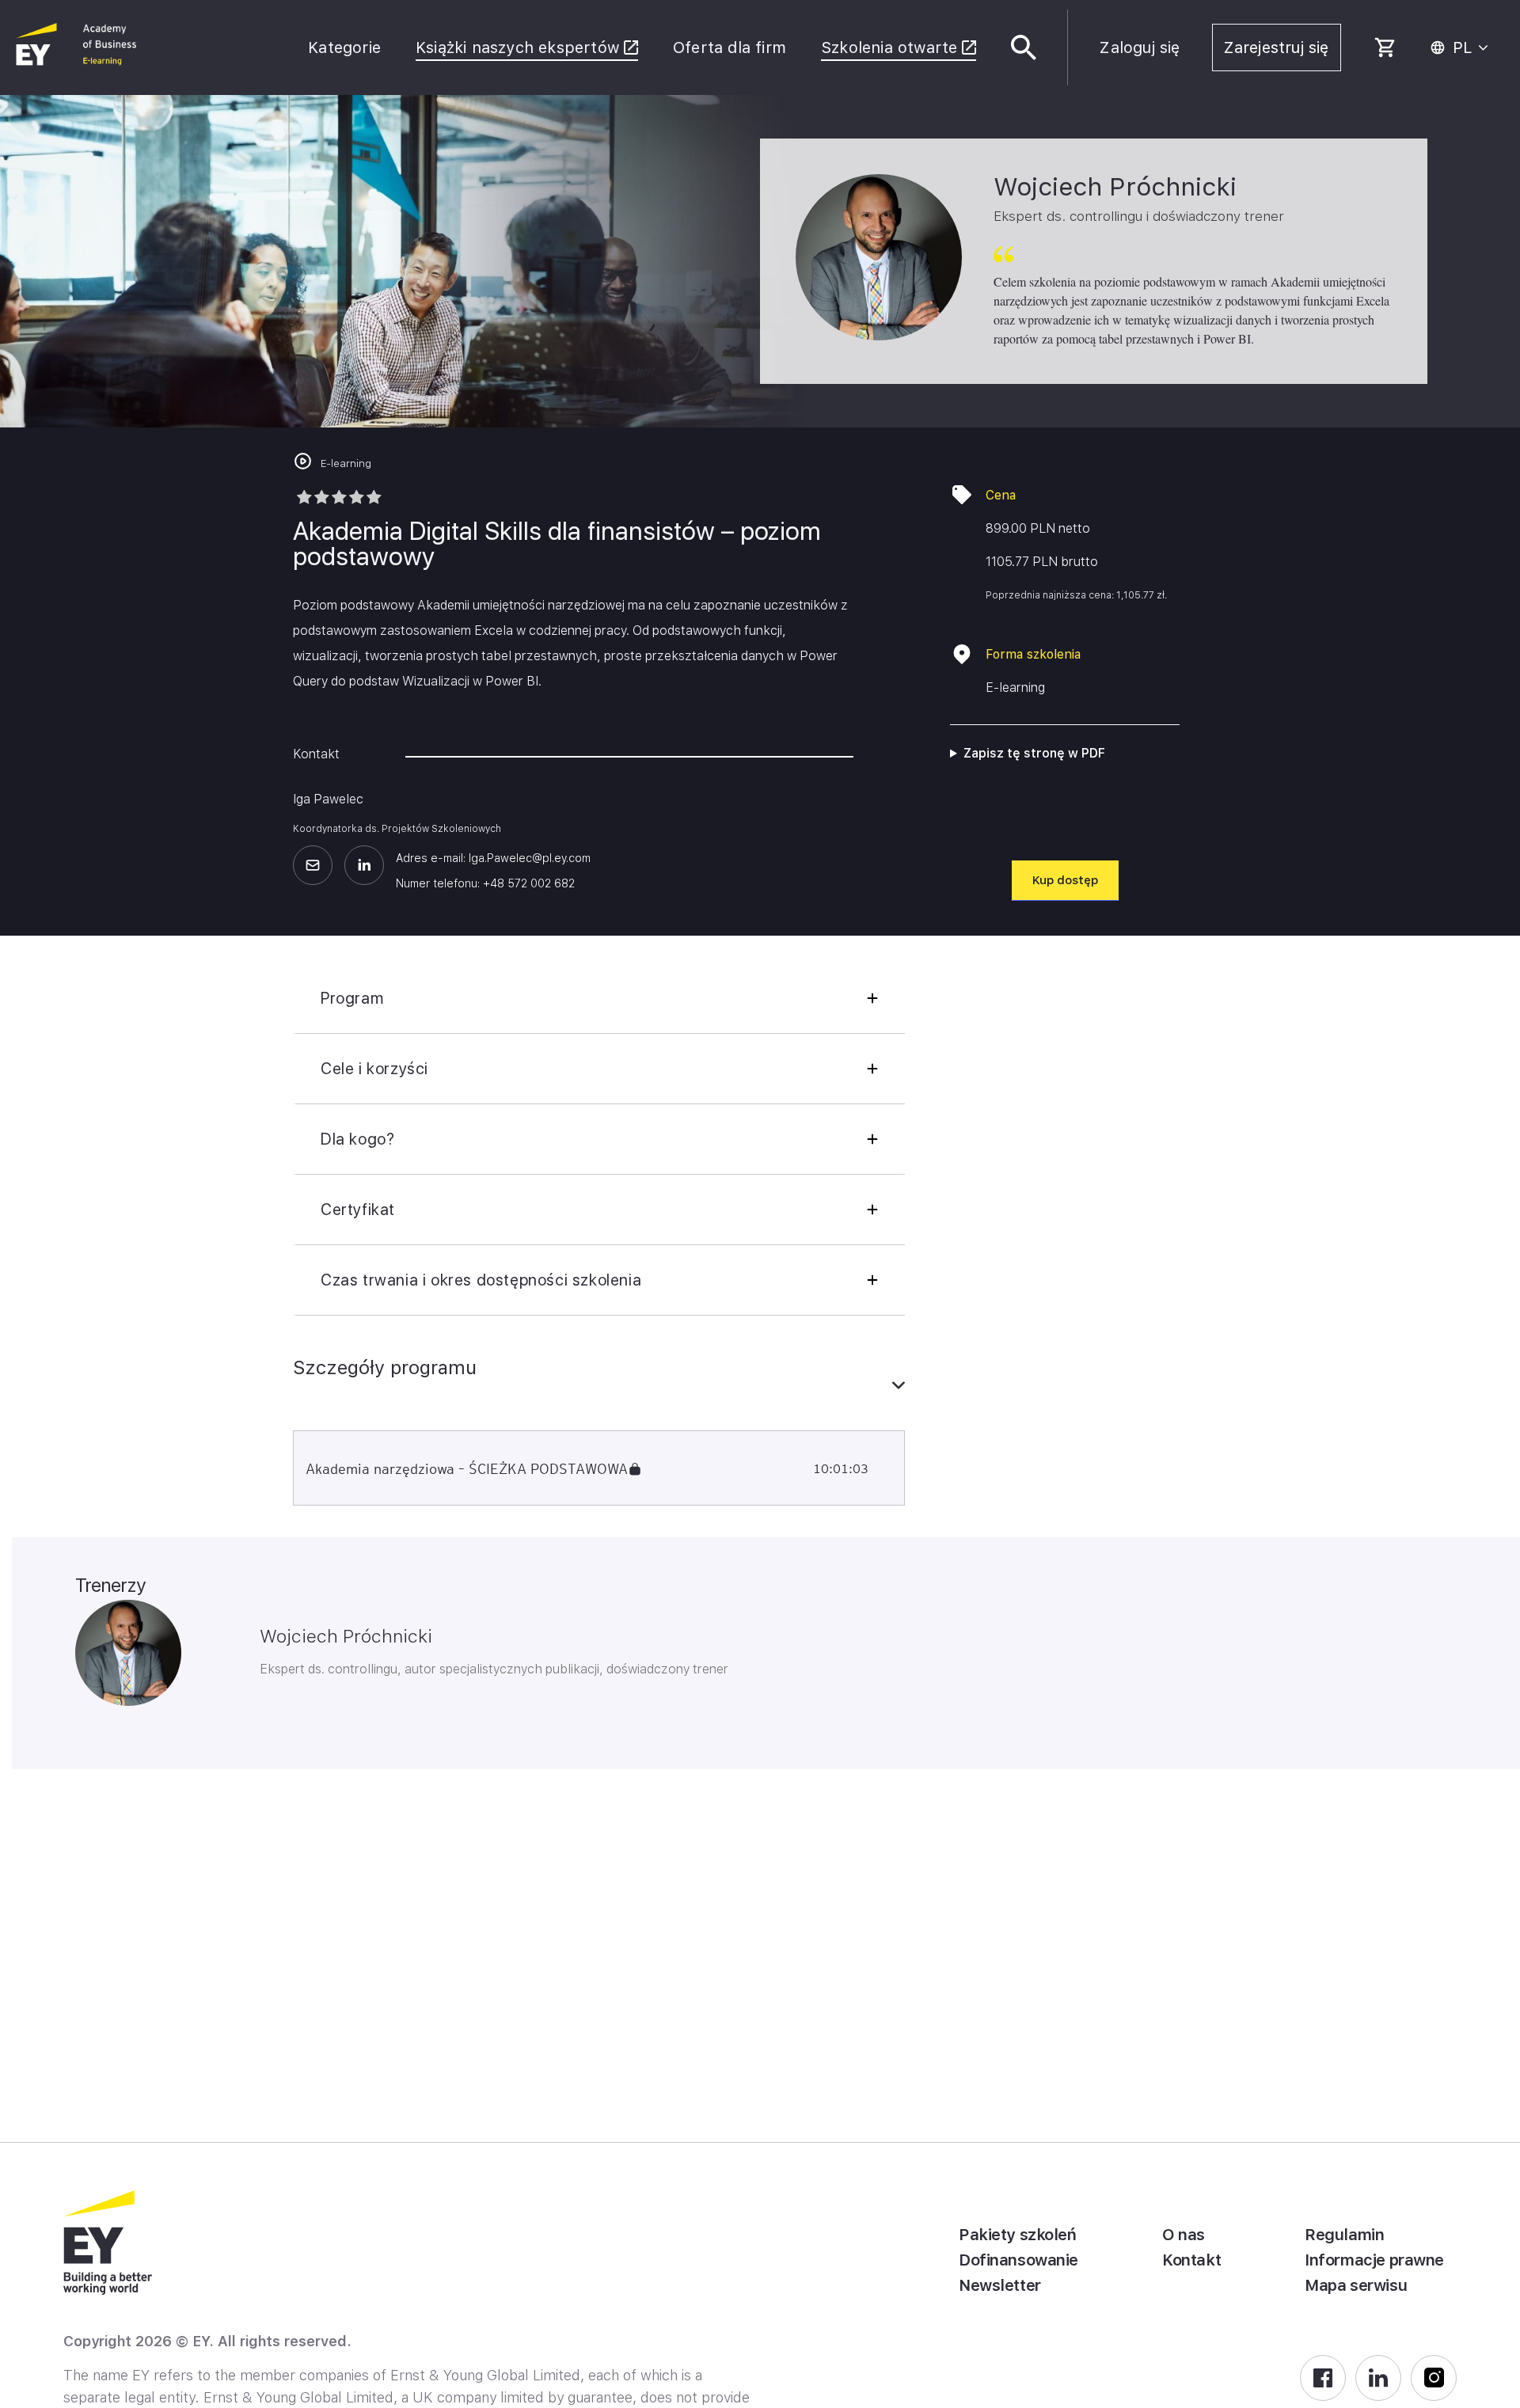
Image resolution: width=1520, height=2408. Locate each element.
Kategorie (344, 47)
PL (1463, 47)
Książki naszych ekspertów (517, 47)
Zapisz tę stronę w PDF (1034, 753)
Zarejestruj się (1277, 47)
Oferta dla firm (730, 47)
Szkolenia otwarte (889, 47)
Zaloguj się (1140, 47)
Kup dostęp (1065, 880)
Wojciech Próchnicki (346, 1636)
